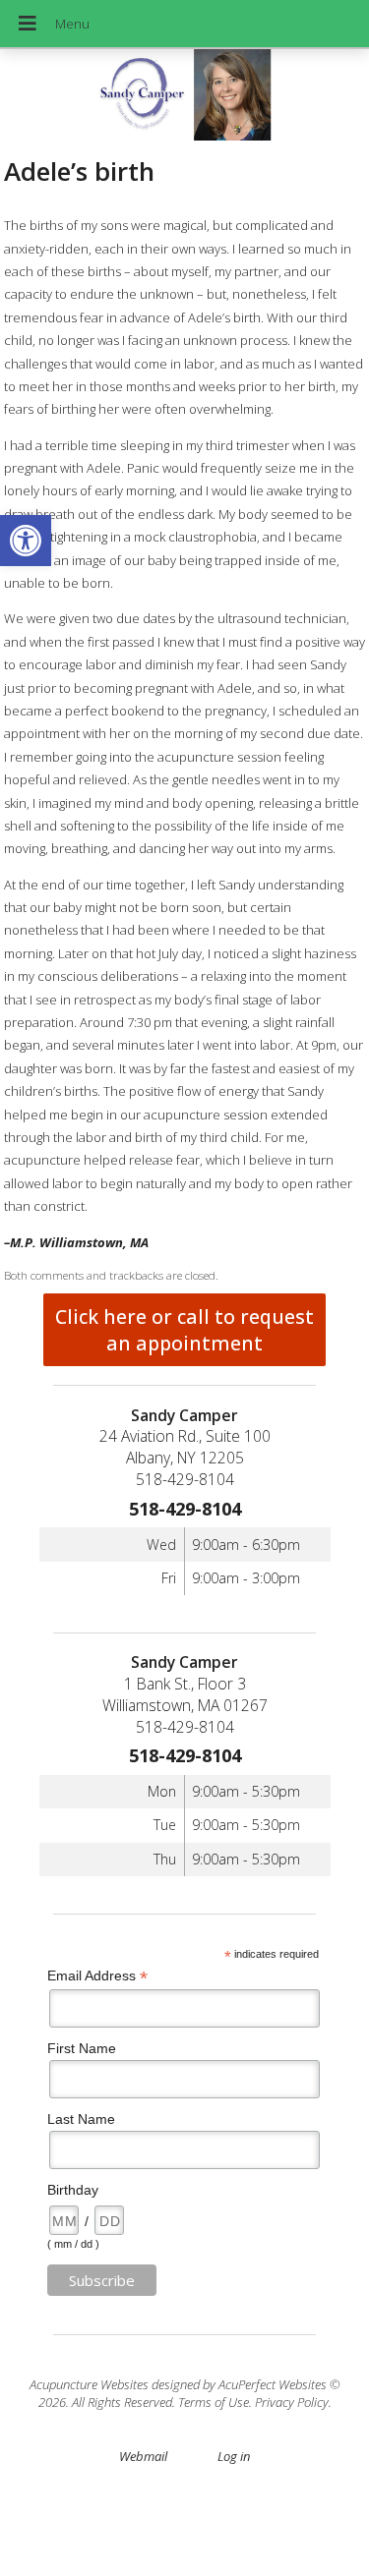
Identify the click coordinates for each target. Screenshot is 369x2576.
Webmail (143, 2456)
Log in (234, 2456)
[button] (26, 541)
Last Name (81, 2119)
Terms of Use (214, 2402)
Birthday (73, 2190)
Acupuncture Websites (89, 2384)
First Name (82, 2048)
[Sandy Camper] (184, 97)
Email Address (97, 1976)
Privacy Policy (292, 2402)
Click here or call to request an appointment (184, 1330)
